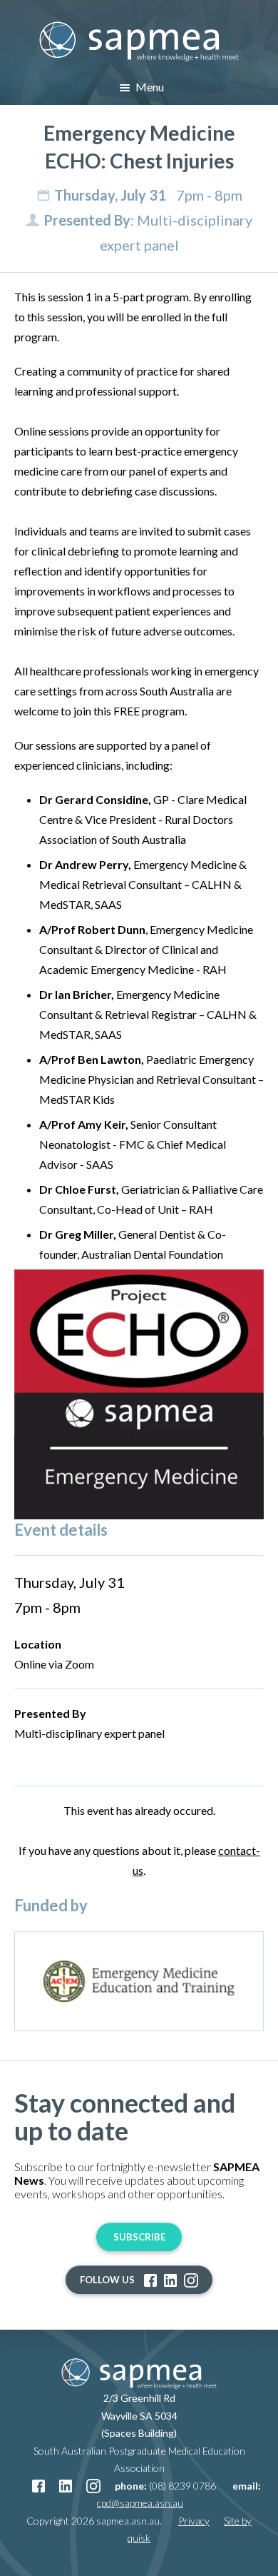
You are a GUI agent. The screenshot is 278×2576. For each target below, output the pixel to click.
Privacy (194, 2521)
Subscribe (139, 2237)
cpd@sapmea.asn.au (140, 2503)
